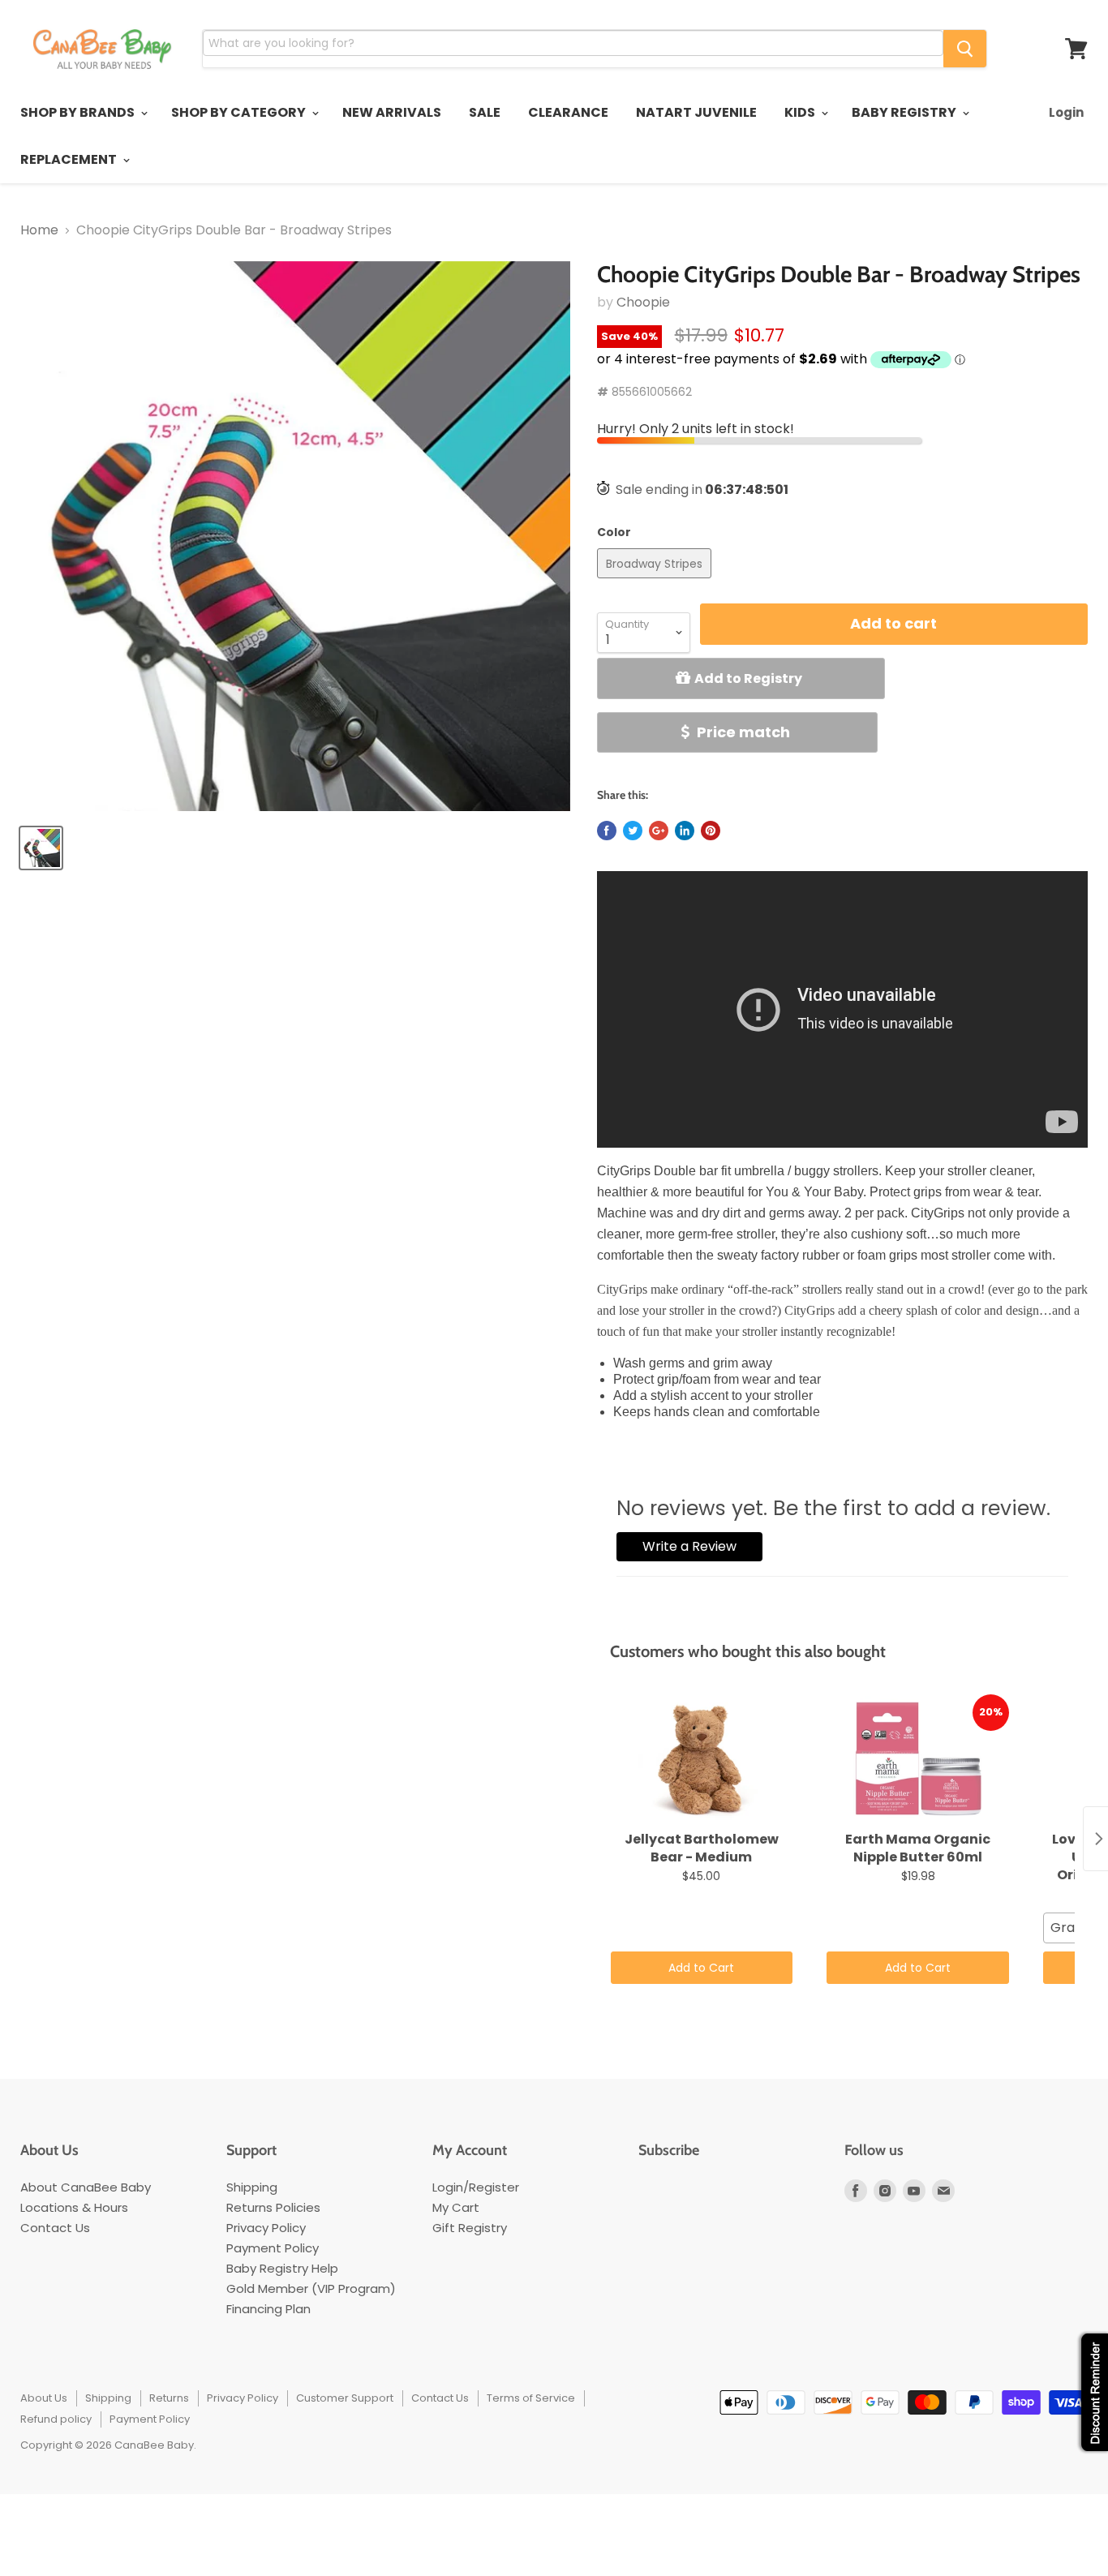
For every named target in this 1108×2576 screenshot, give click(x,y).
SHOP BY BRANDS (79, 112)
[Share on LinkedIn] (685, 831)
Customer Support (345, 2398)
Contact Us (55, 2228)
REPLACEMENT (70, 159)
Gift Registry (470, 2228)
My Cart (456, 2207)
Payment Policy (273, 2248)
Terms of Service (531, 2398)
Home (39, 230)
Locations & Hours (74, 2207)
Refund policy (56, 2419)
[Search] (965, 49)
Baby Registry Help (282, 2268)
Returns (169, 2398)
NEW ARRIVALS (392, 112)
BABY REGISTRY (905, 112)
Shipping (252, 2187)
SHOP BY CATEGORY (240, 112)
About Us (44, 2398)
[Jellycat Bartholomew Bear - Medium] (702, 1759)
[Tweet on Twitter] (633, 831)
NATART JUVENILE (696, 112)
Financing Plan (268, 2309)
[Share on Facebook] (607, 831)
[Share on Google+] (659, 831)
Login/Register (476, 2187)
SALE (485, 112)
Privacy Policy (266, 2228)
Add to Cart (701, 1968)
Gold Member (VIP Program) (311, 2288)
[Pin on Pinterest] (711, 831)
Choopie (643, 302)
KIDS (801, 112)
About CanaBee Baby (86, 2187)
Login (1066, 112)
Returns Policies (273, 2207)
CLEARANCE (568, 112)
